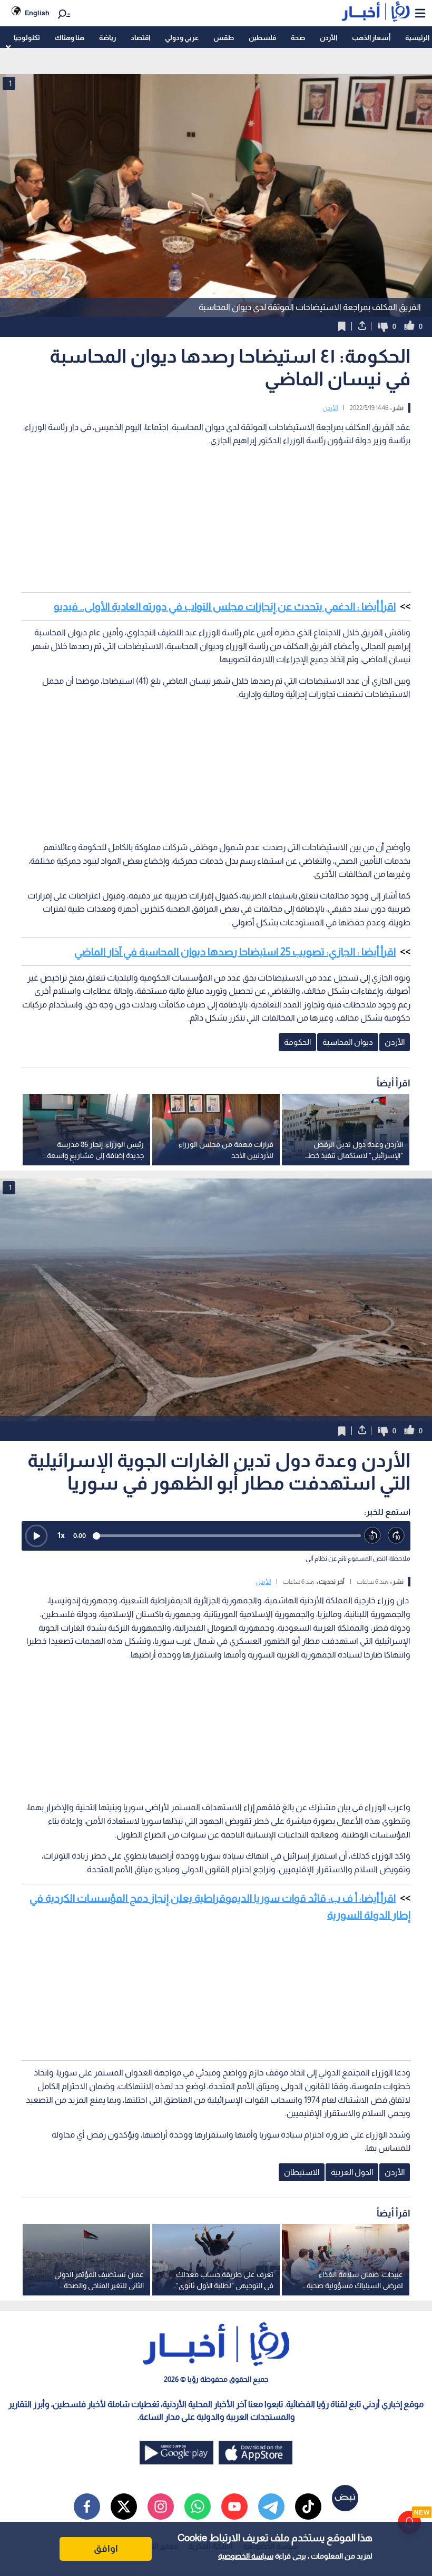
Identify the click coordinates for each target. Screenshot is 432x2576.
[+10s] (396, 1536)
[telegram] (271, 2507)
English (37, 13)
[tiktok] (308, 2507)
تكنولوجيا (27, 38)
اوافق (106, 2549)
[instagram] (161, 2507)
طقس (224, 38)
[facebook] (87, 2507)
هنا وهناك (70, 38)
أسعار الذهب (371, 38)
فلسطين (262, 38)
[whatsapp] (198, 2507)
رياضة (107, 38)
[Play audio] (36, 1536)
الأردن (328, 38)
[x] (124, 2507)
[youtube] (234, 2507)
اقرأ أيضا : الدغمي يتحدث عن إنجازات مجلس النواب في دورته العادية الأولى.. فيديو (225, 606)
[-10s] (373, 1536)
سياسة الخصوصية (246, 2556)
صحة (298, 38)
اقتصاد (140, 38)
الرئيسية (417, 38)
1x (61, 1535)
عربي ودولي (182, 38)
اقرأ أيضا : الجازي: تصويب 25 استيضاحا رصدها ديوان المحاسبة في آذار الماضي (235, 952)
